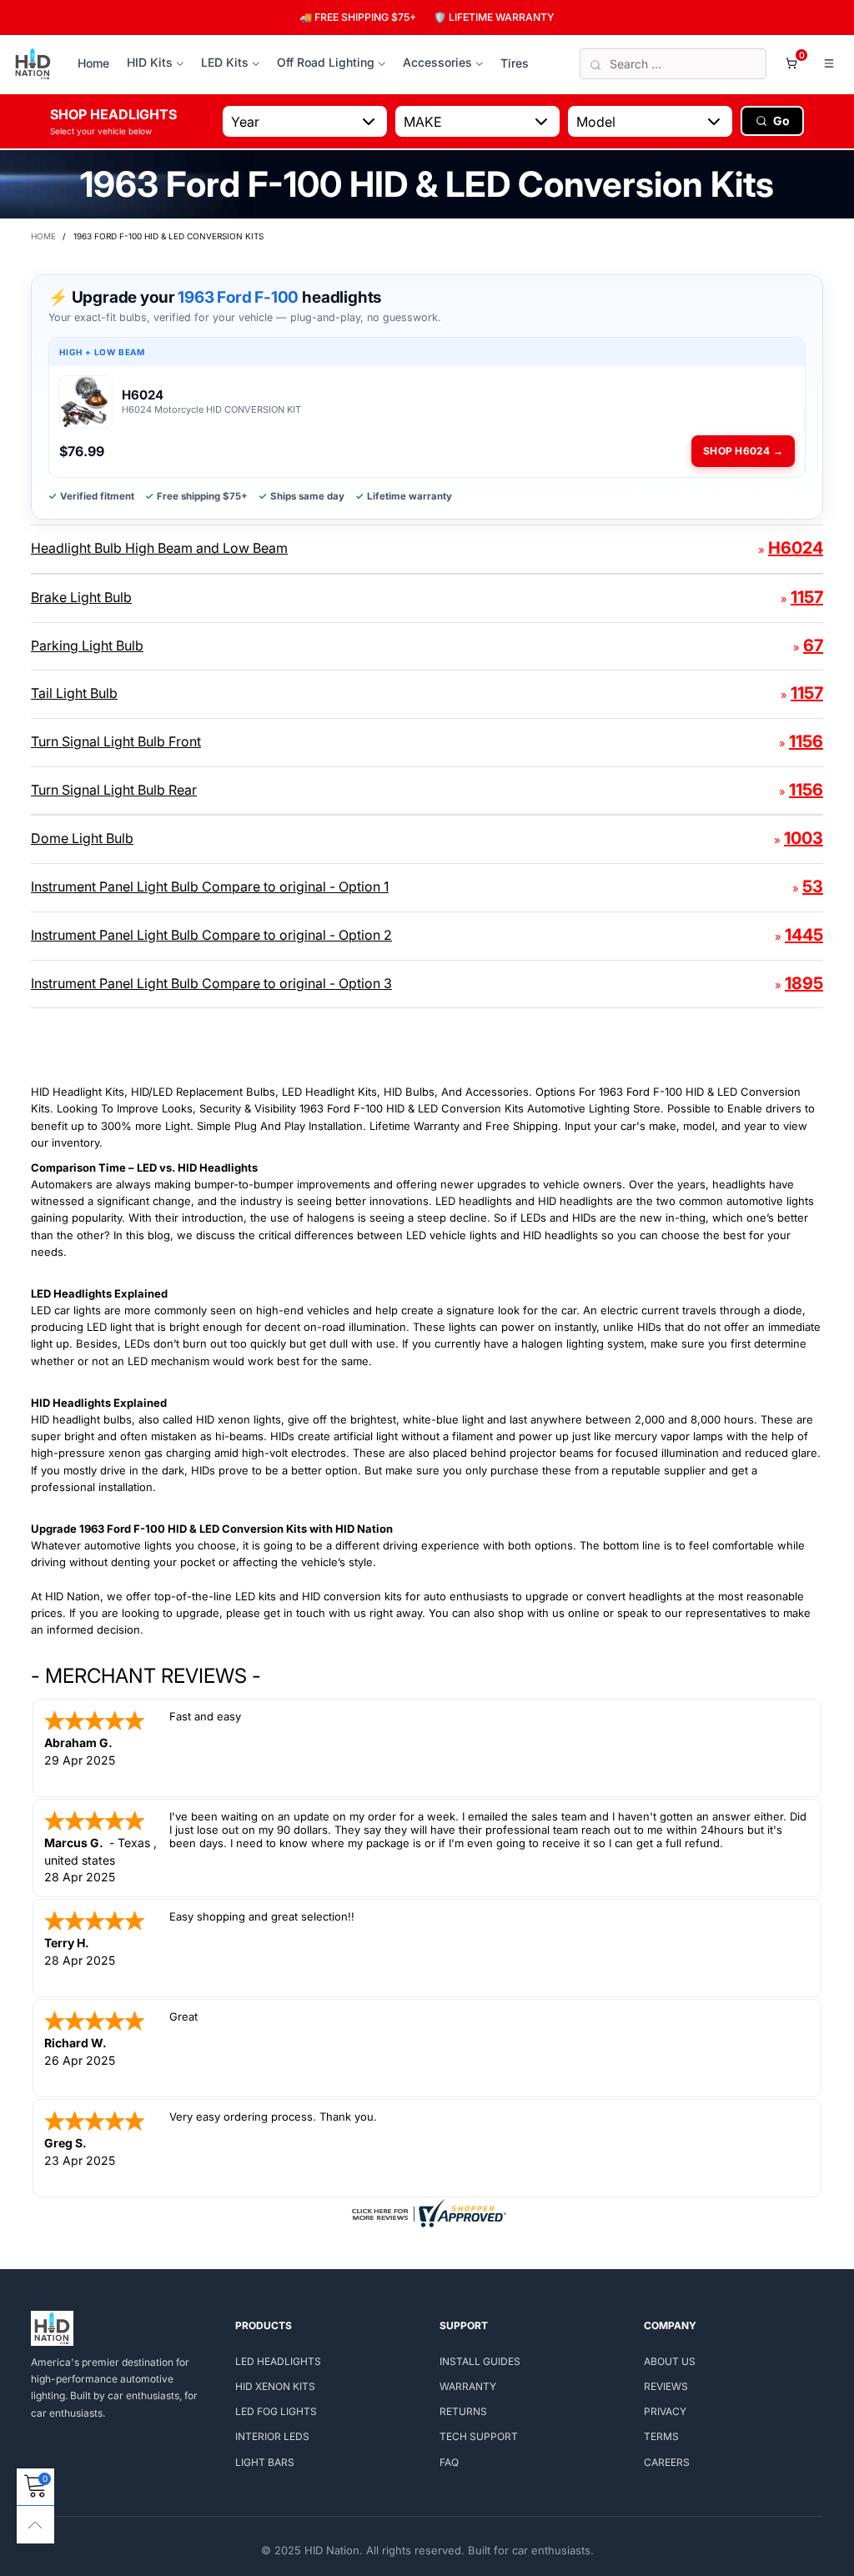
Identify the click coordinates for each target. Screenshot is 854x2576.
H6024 (796, 548)
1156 (806, 741)
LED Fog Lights (276, 2411)
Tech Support (479, 2436)
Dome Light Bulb (82, 838)
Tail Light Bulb (74, 693)
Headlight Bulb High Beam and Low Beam (159, 548)
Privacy (665, 2411)
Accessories (437, 62)
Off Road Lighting (326, 62)
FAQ (449, 2462)
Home (93, 63)
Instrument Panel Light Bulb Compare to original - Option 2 (211, 935)
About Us (670, 2361)
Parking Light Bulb (87, 645)
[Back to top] (35, 2525)
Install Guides (480, 2361)
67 (813, 645)
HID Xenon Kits (275, 2386)
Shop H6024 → (743, 451)
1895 (804, 983)
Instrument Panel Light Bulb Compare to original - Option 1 (210, 886)
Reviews (666, 2386)
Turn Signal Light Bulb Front (116, 741)
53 (813, 886)
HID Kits (150, 62)
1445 (804, 935)
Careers (667, 2462)
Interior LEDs (272, 2436)
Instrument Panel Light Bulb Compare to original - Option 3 (211, 983)
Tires (515, 63)
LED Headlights (278, 2361)
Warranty (468, 2386)
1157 (807, 597)
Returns (463, 2411)
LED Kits (225, 62)
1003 (804, 838)
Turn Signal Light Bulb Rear (114, 790)
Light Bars (265, 2462)
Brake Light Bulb (81, 597)
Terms (661, 2436)
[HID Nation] (33, 64)
